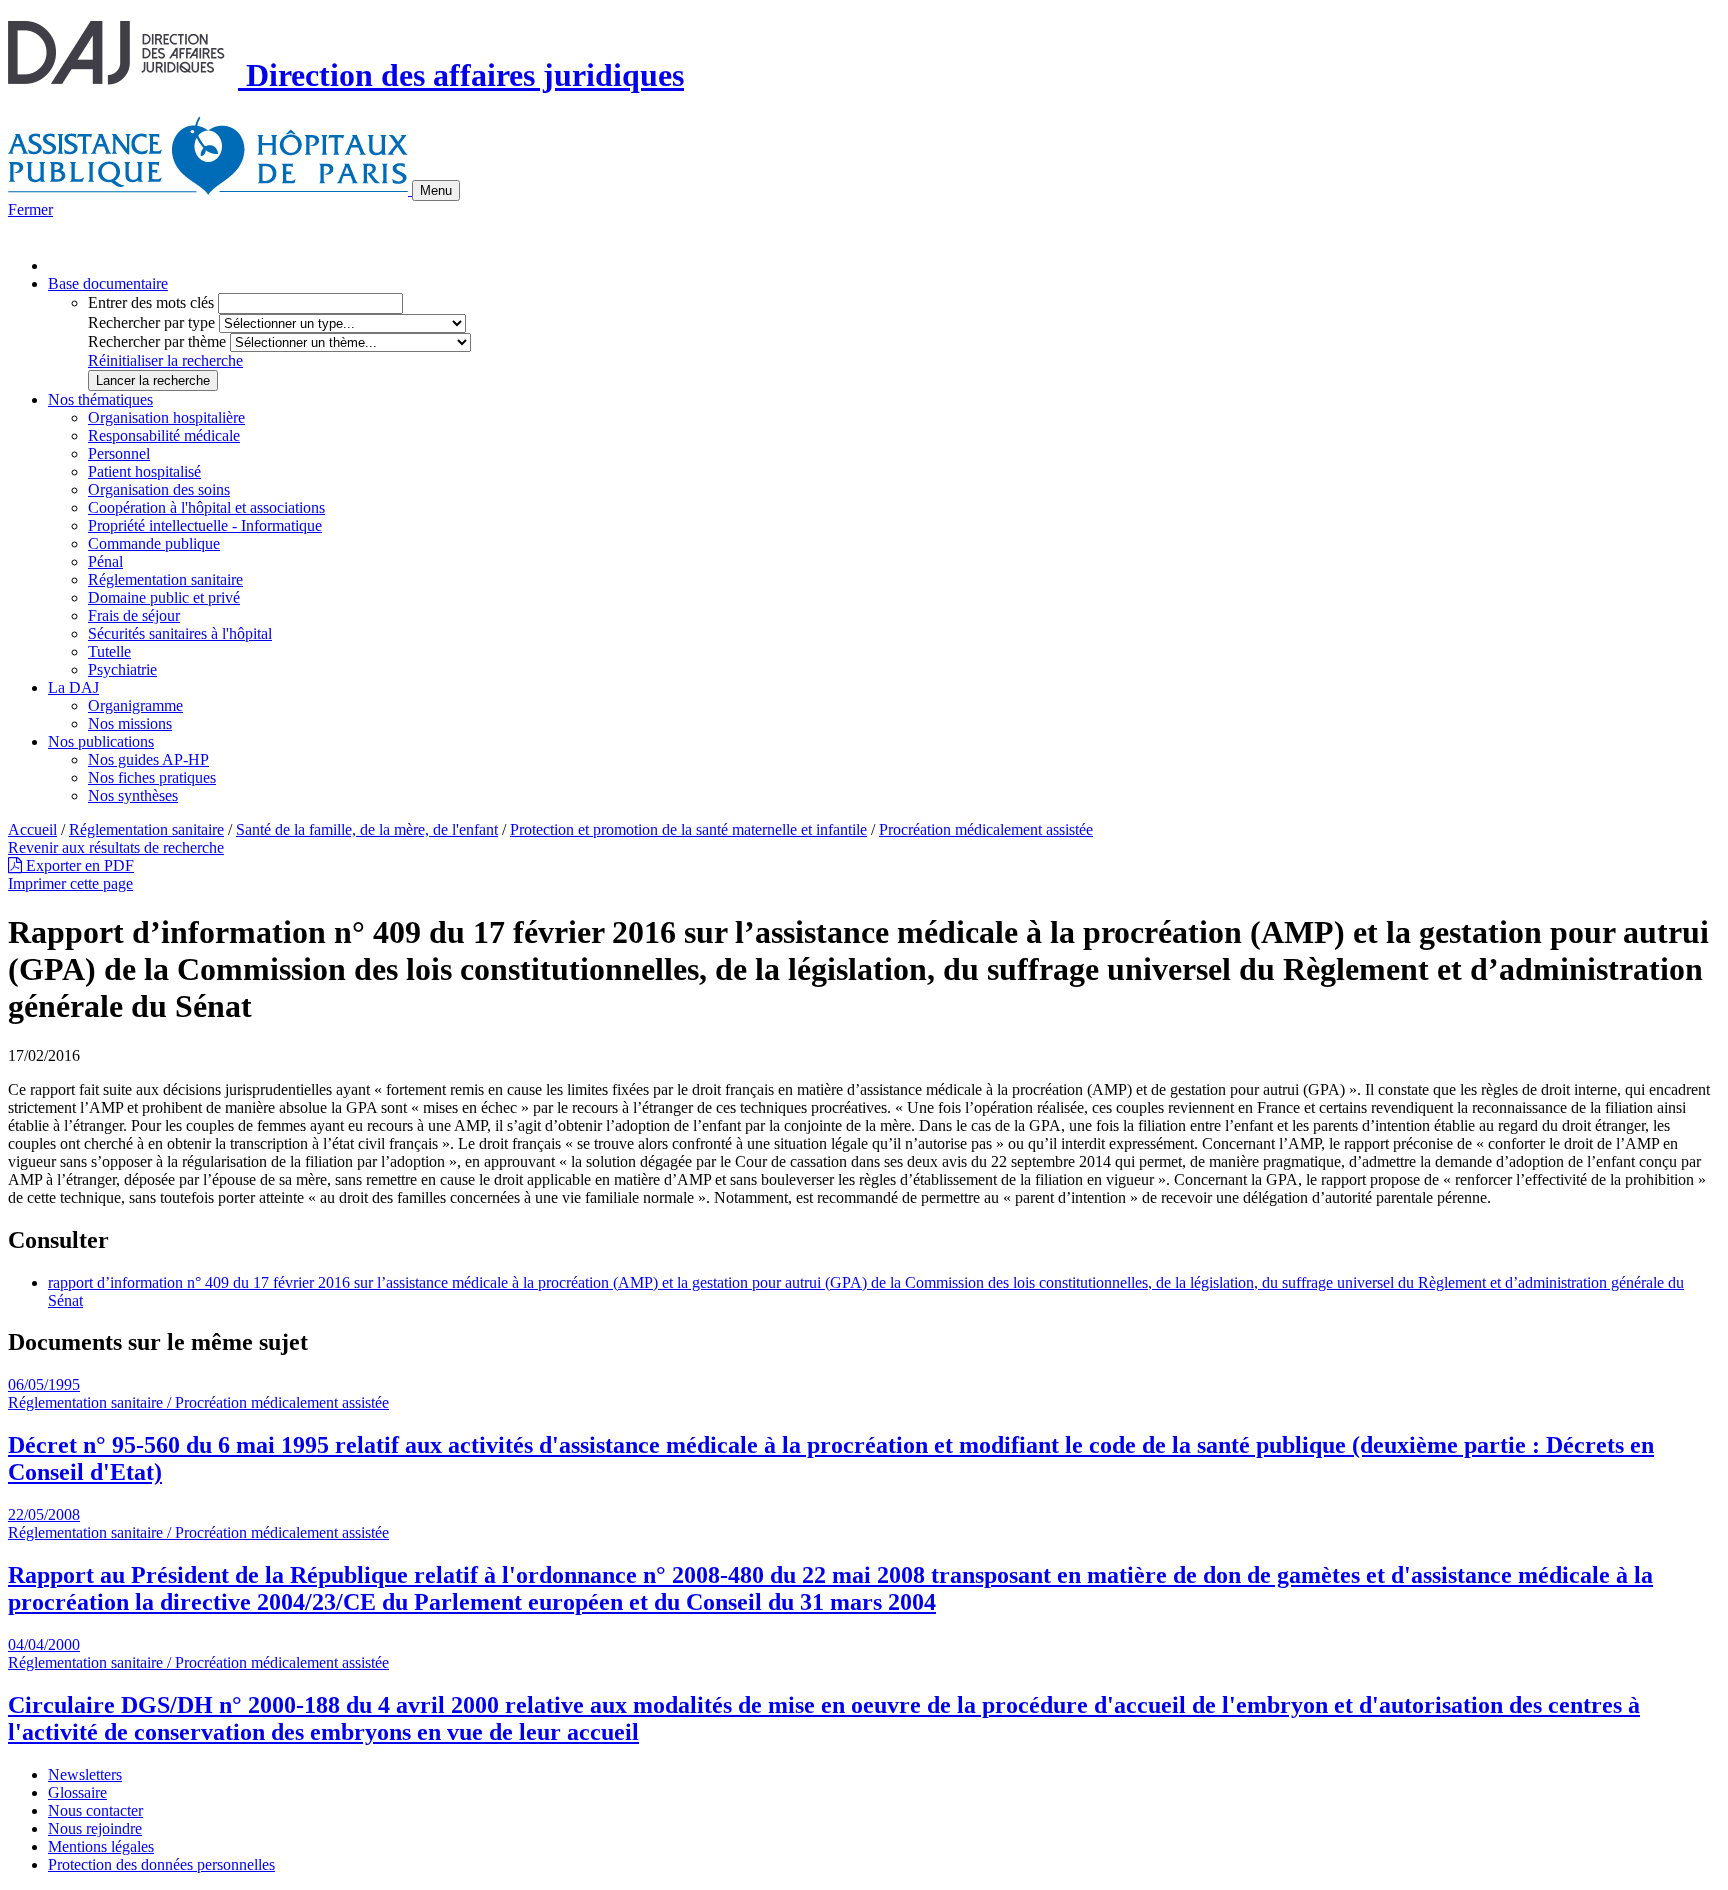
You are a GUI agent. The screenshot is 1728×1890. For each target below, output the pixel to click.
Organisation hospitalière (166, 417)
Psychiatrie (122, 669)
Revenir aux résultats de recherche (116, 847)
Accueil (32, 829)
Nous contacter (95, 1810)
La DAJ (73, 687)
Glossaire (77, 1792)
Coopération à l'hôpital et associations (206, 507)
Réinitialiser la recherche (165, 360)
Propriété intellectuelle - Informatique (205, 525)
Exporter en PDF (78, 865)
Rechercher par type (151, 322)
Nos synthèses (133, 795)
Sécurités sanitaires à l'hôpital (180, 633)
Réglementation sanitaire (165, 579)
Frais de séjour (134, 615)
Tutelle (109, 651)
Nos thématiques (100, 399)
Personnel (119, 453)
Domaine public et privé (164, 597)
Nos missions (130, 723)
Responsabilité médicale (164, 435)
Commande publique (154, 543)
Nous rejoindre (95, 1828)
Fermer (30, 209)
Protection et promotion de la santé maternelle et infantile (688, 829)
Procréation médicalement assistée (986, 829)
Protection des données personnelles (161, 1864)
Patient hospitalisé (144, 471)
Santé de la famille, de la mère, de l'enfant (367, 829)
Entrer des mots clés (151, 302)
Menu (436, 190)
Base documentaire (108, 283)
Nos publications (101, 741)
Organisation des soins (159, 489)
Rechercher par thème (157, 341)
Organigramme (135, 705)
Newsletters (85, 1774)
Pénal (105, 561)
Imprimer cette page (70, 883)
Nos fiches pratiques (152, 777)
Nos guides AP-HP (148, 759)
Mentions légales (101, 1846)
